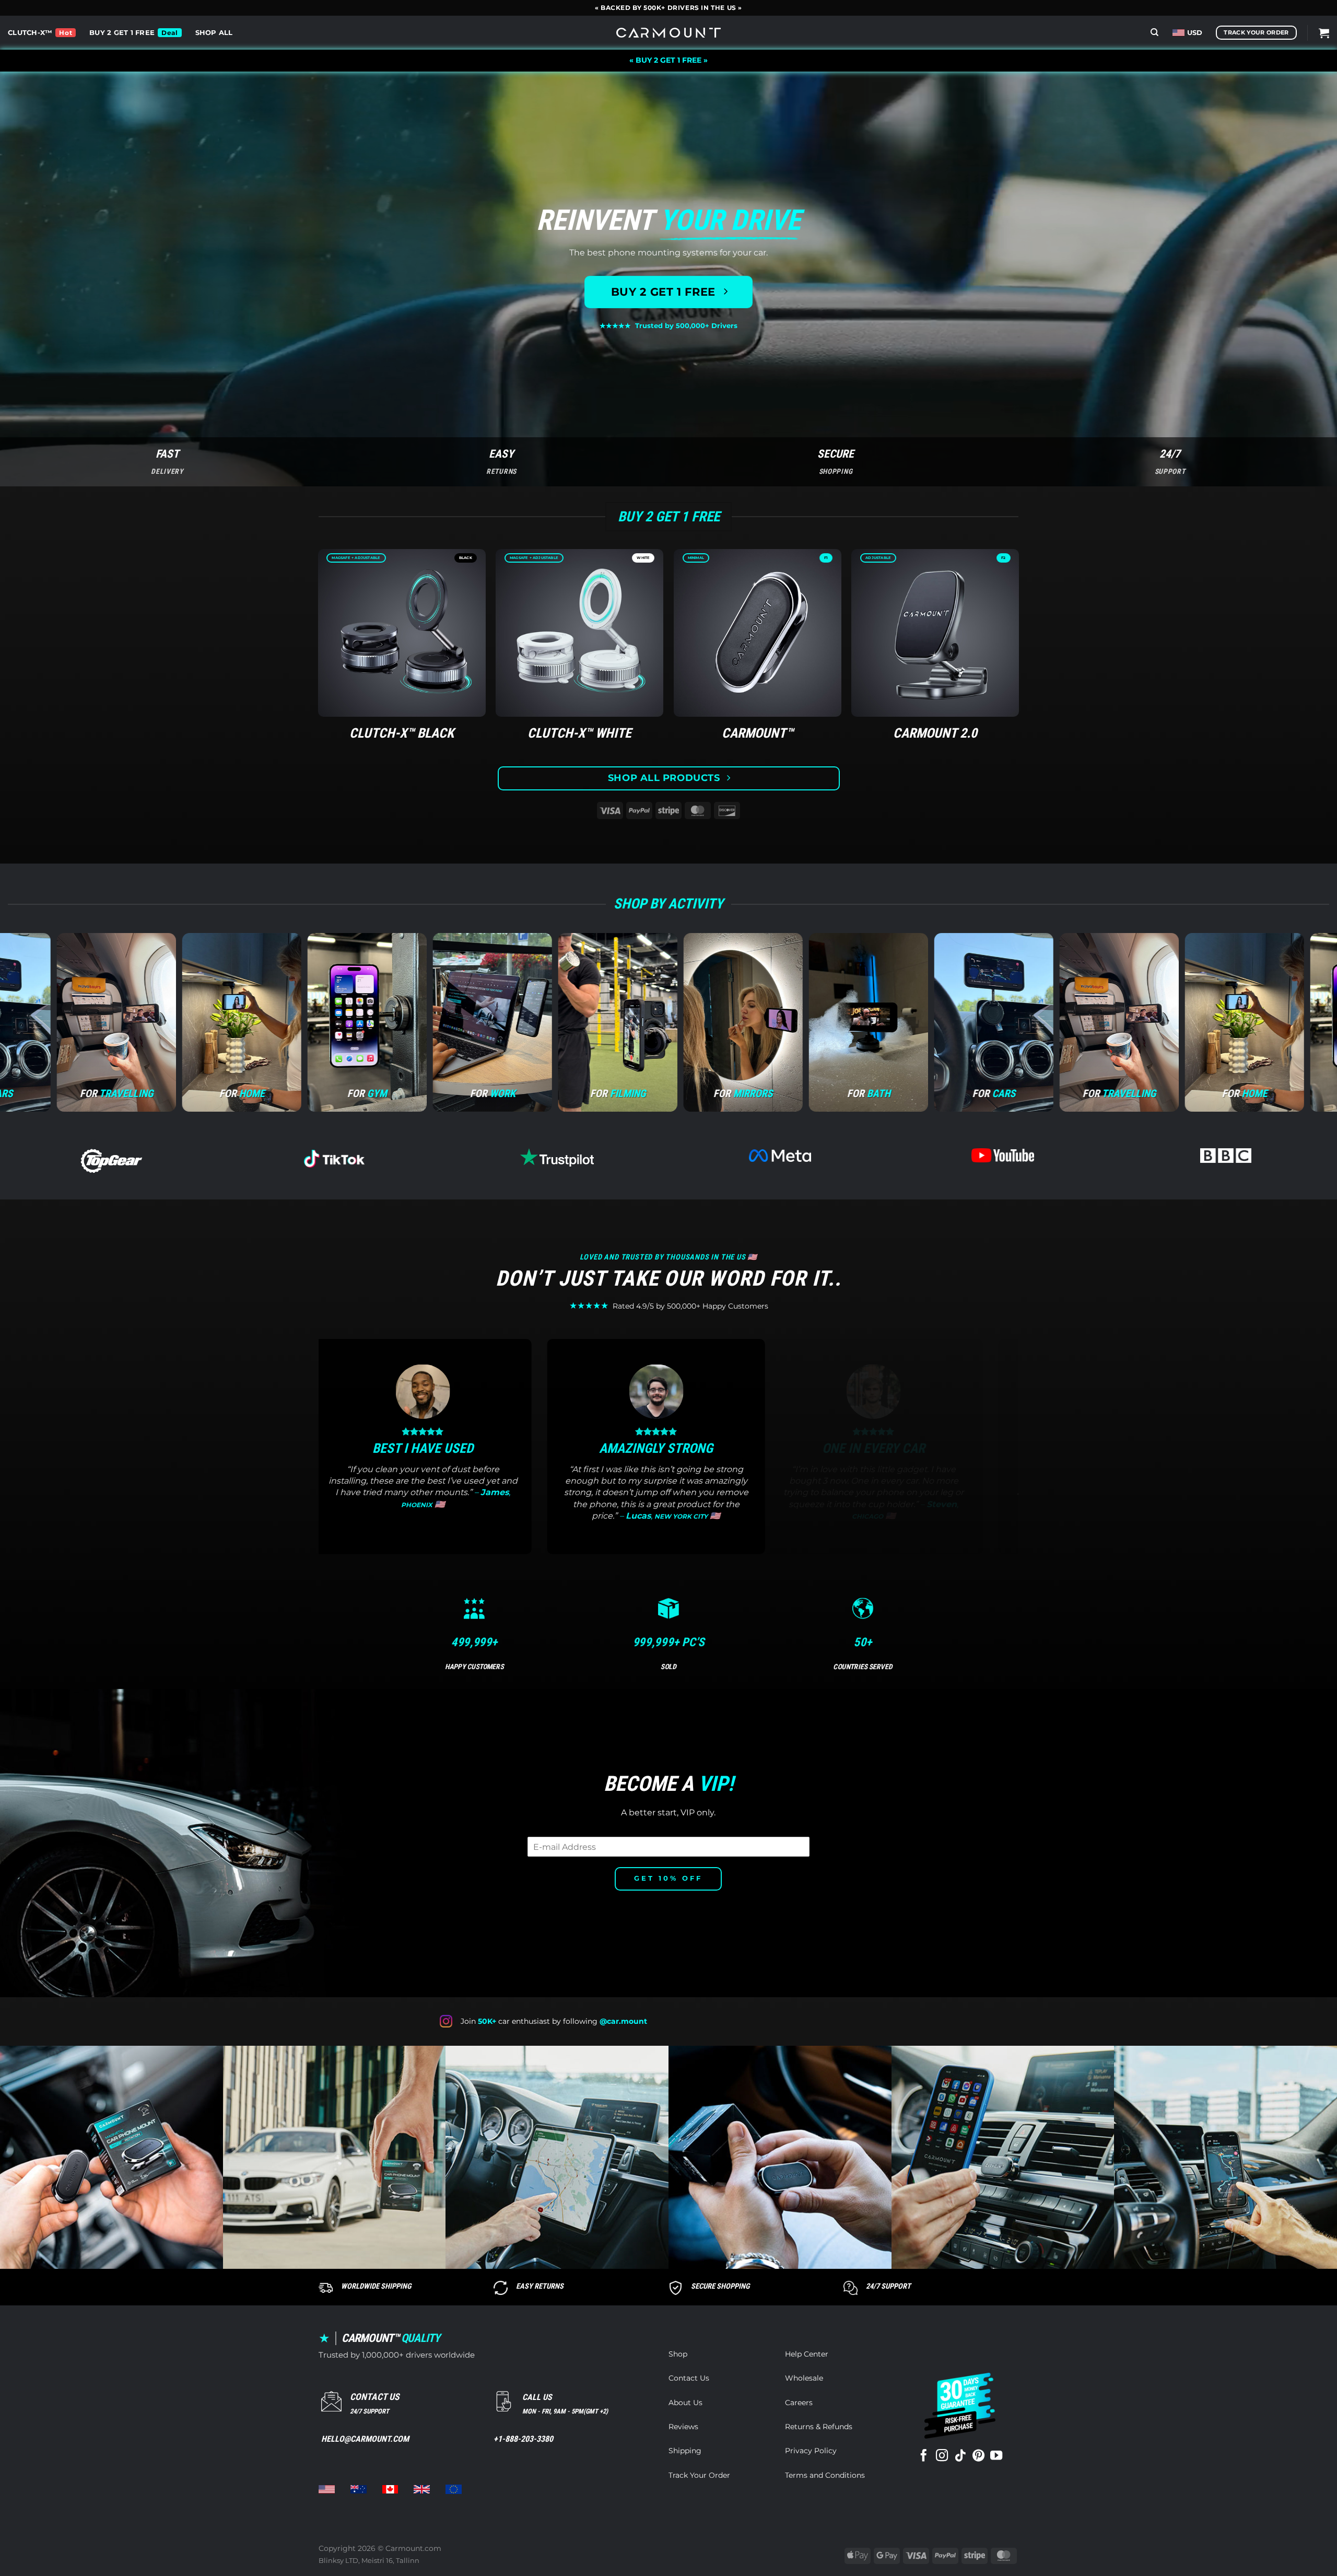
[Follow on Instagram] (942, 2456)
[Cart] (1324, 33)
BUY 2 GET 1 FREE (122, 33)
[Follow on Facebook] (924, 2456)
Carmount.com (413, 2548)
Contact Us (689, 2378)
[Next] (1024, 1454)
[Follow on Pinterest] (978, 2456)
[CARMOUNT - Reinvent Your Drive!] (668, 33)
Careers (799, 2403)
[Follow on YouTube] (996, 2456)
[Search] (1154, 32)
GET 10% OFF (668, 1878)
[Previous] (313, 1454)
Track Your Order (699, 2475)
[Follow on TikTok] (960, 2456)
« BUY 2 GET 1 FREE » (668, 60)
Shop (678, 2354)
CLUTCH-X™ (30, 33)
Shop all (214, 33)
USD (1195, 33)
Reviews (683, 2427)
